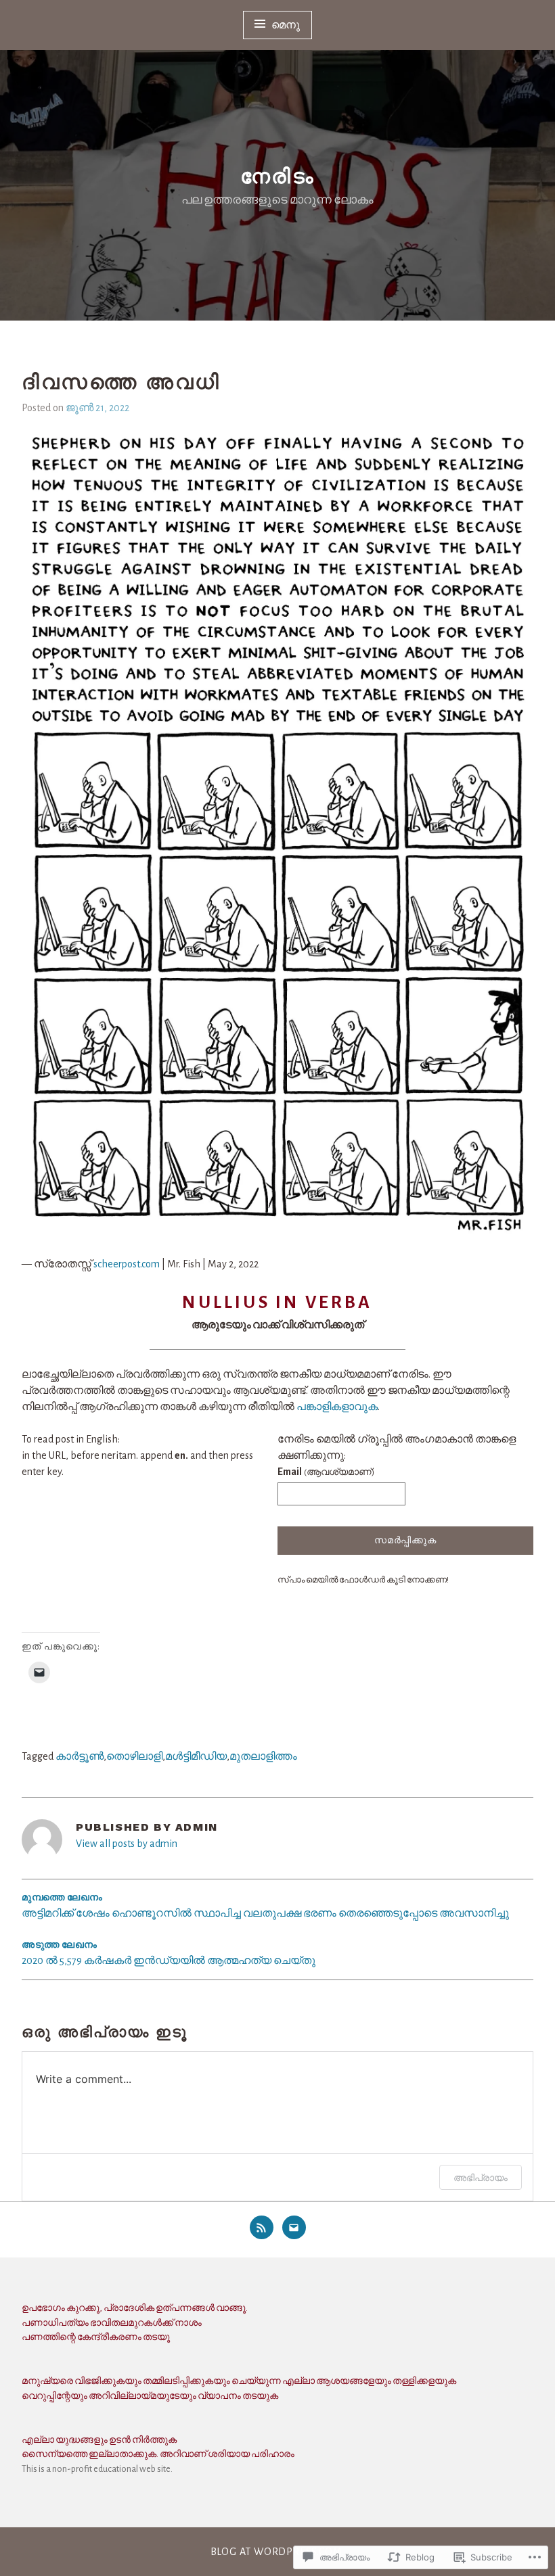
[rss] (262, 2227)
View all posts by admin (127, 1844)
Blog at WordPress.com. (278, 2552)
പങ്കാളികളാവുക (337, 1407)
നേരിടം (277, 176)
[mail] (294, 2227)
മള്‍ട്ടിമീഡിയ (196, 1756)
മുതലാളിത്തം (263, 1756)
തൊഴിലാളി (134, 1756)
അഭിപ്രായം (481, 2177)
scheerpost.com (127, 1264)
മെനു (286, 25)
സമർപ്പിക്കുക (405, 1541)
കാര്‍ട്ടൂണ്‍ (80, 1756)
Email (326, 1472)
